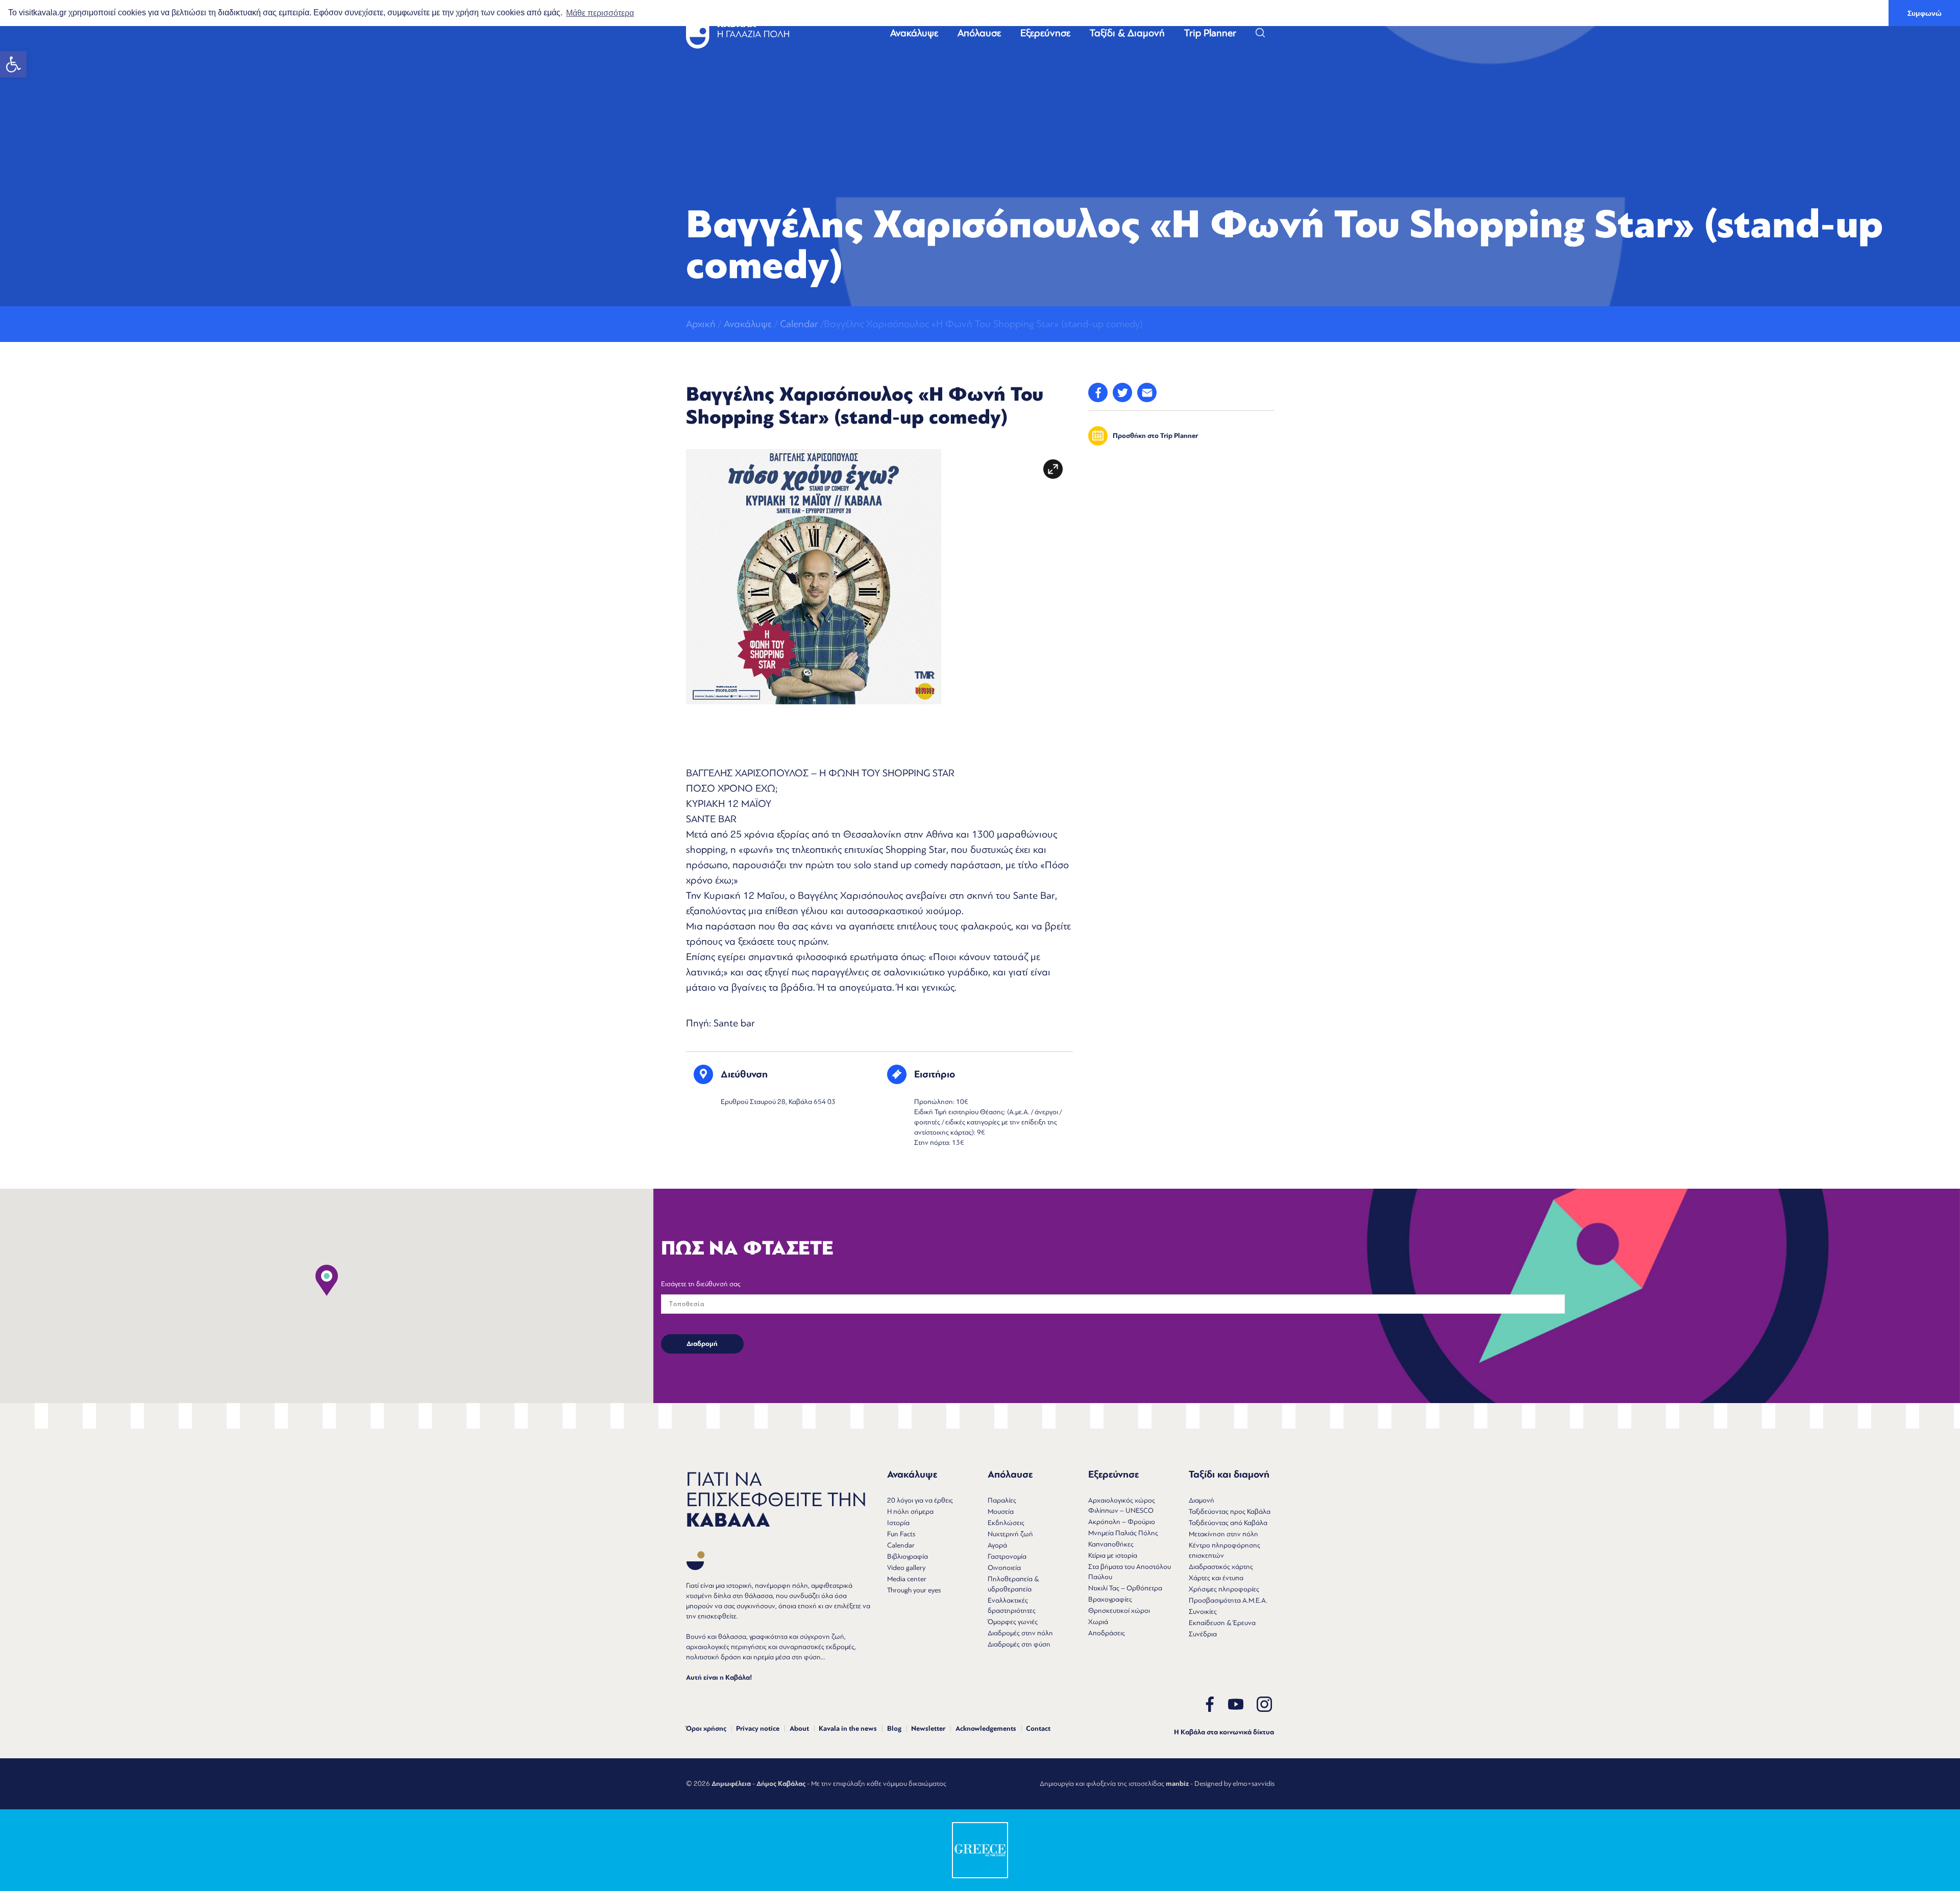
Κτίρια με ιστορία (1113, 1555)
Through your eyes (914, 1590)
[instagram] (1264, 1704)
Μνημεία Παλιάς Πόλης (1123, 1533)
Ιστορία (898, 1523)
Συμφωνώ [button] (1925, 13)
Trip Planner (1210, 33)
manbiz (1177, 1784)
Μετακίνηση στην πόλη (1223, 1534)
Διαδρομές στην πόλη (1020, 1633)
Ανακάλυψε (914, 33)
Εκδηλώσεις (1006, 1523)
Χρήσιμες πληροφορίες (1224, 1589)
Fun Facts (901, 1534)
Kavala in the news (848, 1729)
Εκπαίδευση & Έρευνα (1222, 1623)
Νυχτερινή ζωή (1010, 1534)
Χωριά (1098, 1622)
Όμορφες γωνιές (1013, 1622)
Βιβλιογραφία (908, 1556)
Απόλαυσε (979, 33)
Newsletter (928, 1729)
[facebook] (1210, 1704)
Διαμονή (1202, 1500)
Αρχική (701, 324)
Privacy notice (758, 1729)
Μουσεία (1001, 1512)
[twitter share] (1122, 392)
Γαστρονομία (1007, 1556)
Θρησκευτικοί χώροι (1119, 1611)
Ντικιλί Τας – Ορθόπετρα (1125, 1588)
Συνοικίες (1203, 1612)
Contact (1038, 1729)
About (799, 1729)
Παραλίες (1002, 1500)
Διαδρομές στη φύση (1019, 1644)
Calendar (799, 324)
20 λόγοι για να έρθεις (920, 1500)
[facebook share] (1098, 392)
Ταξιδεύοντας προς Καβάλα (1230, 1512)
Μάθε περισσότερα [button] (600, 13)
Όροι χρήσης (706, 1729)
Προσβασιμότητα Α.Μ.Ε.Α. (1228, 1600)
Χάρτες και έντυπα (1216, 1578)
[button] (13, 64)
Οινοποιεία (1004, 1568)
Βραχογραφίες (1110, 1599)
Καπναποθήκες (1111, 1544)
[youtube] (1236, 1704)
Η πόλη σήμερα (910, 1512)
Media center (907, 1579)
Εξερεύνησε (1045, 33)
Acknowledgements (986, 1729)
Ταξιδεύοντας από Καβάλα (1228, 1523)
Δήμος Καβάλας (781, 1784)
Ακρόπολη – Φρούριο (1122, 1522)
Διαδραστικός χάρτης (1221, 1567)
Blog (894, 1729)
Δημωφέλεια (731, 1784)
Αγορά (997, 1545)
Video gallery (906, 1568)
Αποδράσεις (1107, 1633)
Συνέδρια (1203, 1634)
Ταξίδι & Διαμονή (1127, 33)
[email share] (1147, 392)
